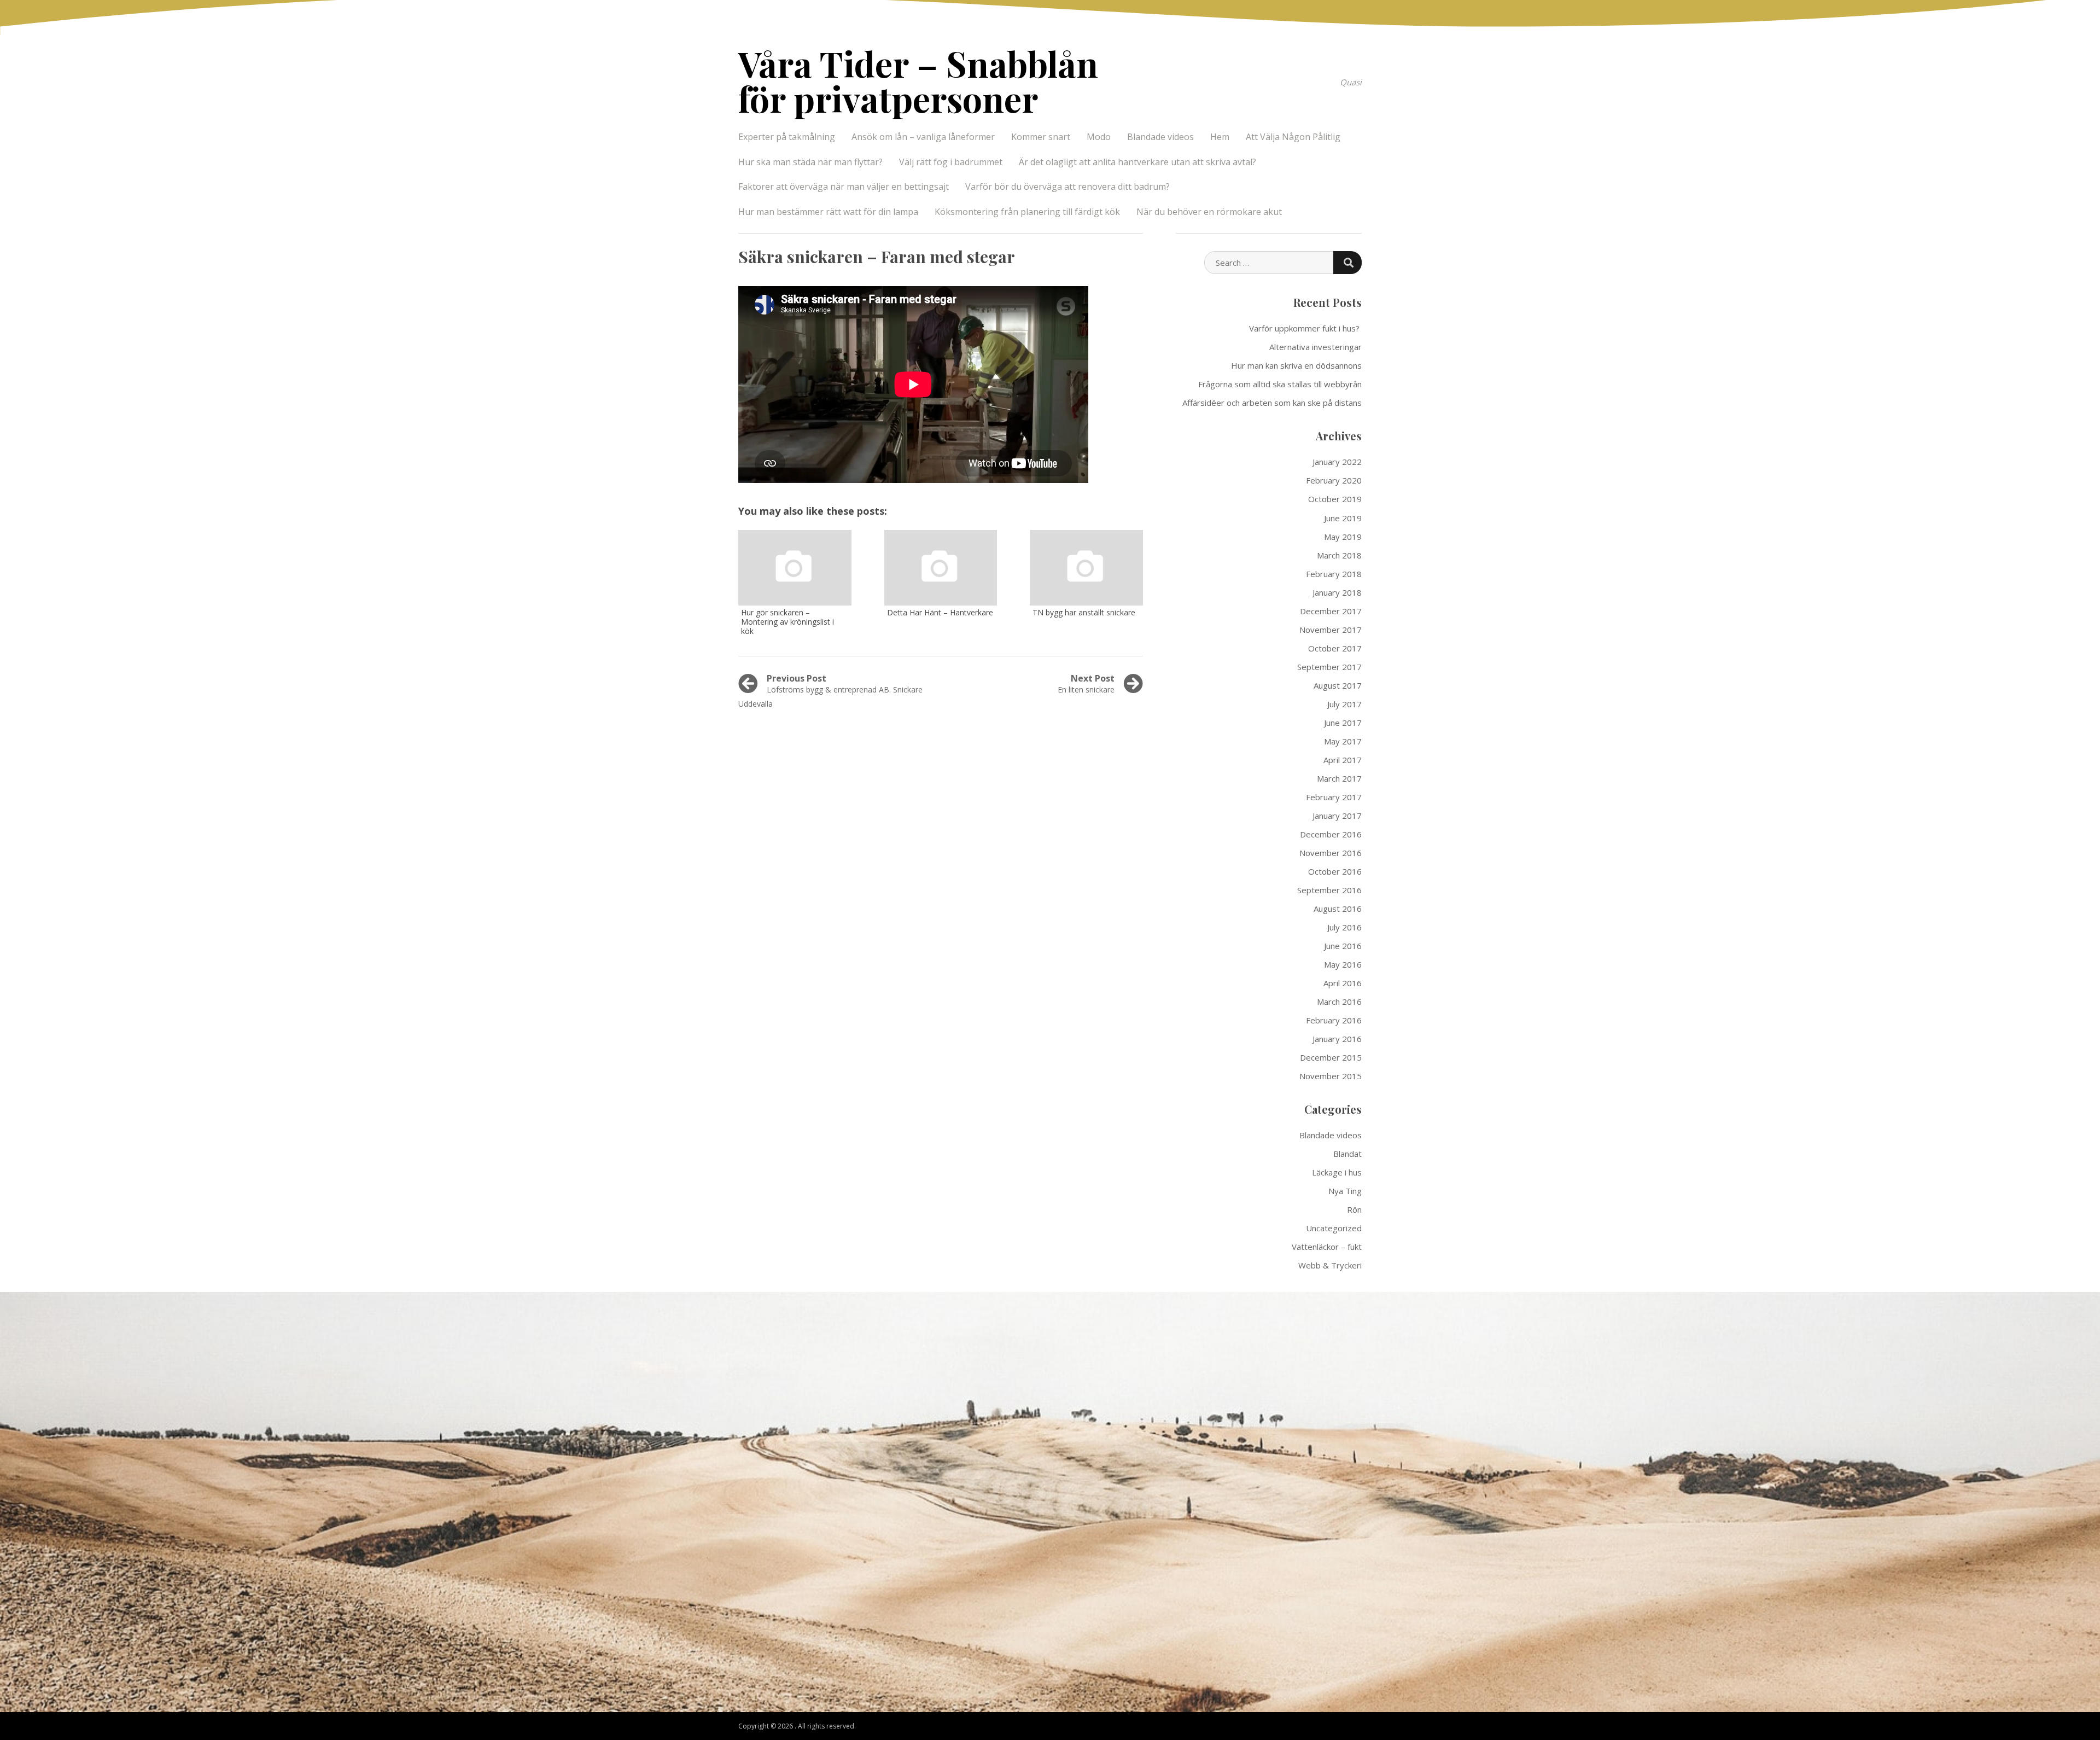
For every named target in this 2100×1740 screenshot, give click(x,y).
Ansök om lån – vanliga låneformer (923, 137)
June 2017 (1343, 723)
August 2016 (1338, 909)
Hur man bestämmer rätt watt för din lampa (828, 212)
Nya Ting (1345, 1191)
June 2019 (1343, 518)
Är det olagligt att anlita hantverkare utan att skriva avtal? (1137, 162)
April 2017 (1343, 760)
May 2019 (1343, 537)
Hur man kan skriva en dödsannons (1296, 365)
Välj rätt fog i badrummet (951, 162)
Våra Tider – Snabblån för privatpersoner (918, 81)
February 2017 (1334, 797)
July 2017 (1344, 704)
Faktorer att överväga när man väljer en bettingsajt (844, 187)
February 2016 (1334, 1020)
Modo (1099, 137)
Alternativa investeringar (1316, 347)
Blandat (1347, 1154)
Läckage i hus (1337, 1172)
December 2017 (1331, 611)
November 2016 (1331, 853)
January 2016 (1337, 1039)
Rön (1354, 1209)
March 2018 (1339, 555)
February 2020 (1334, 480)
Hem (1220, 137)
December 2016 (1331, 834)
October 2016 (1335, 871)
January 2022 (1337, 462)
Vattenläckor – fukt (1327, 1247)
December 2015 (1331, 1057)
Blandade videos (1160, 137)
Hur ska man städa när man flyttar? (810, 162)
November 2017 (1331, 630)
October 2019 (1335, 499)
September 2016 (1329, 890)
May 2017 (1343, 741)
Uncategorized (1334, 1228)
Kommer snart (1041, 137)
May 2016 (1343, 964)
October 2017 (1335, 648)
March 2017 (1339, 778)
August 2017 (1338, 685)
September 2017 (1329, 667)
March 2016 (1339, 1002)
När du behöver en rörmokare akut (1209, 212)
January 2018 (1337, 592)
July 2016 (1344, 927)
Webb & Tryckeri (1330, 1265)
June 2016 (1343, 946)
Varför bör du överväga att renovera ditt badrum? (1067, 187)
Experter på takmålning (787, 137)
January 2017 (1337, 816)
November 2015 (1331, 1076)
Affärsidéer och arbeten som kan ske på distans (1272, 403)
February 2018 (1334, 574)
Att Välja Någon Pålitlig (1293, 137)
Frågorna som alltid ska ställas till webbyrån (1280, 384)
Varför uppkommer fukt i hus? (1305, 328)
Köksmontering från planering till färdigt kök (1027, 212)
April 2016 (1343, 983)
